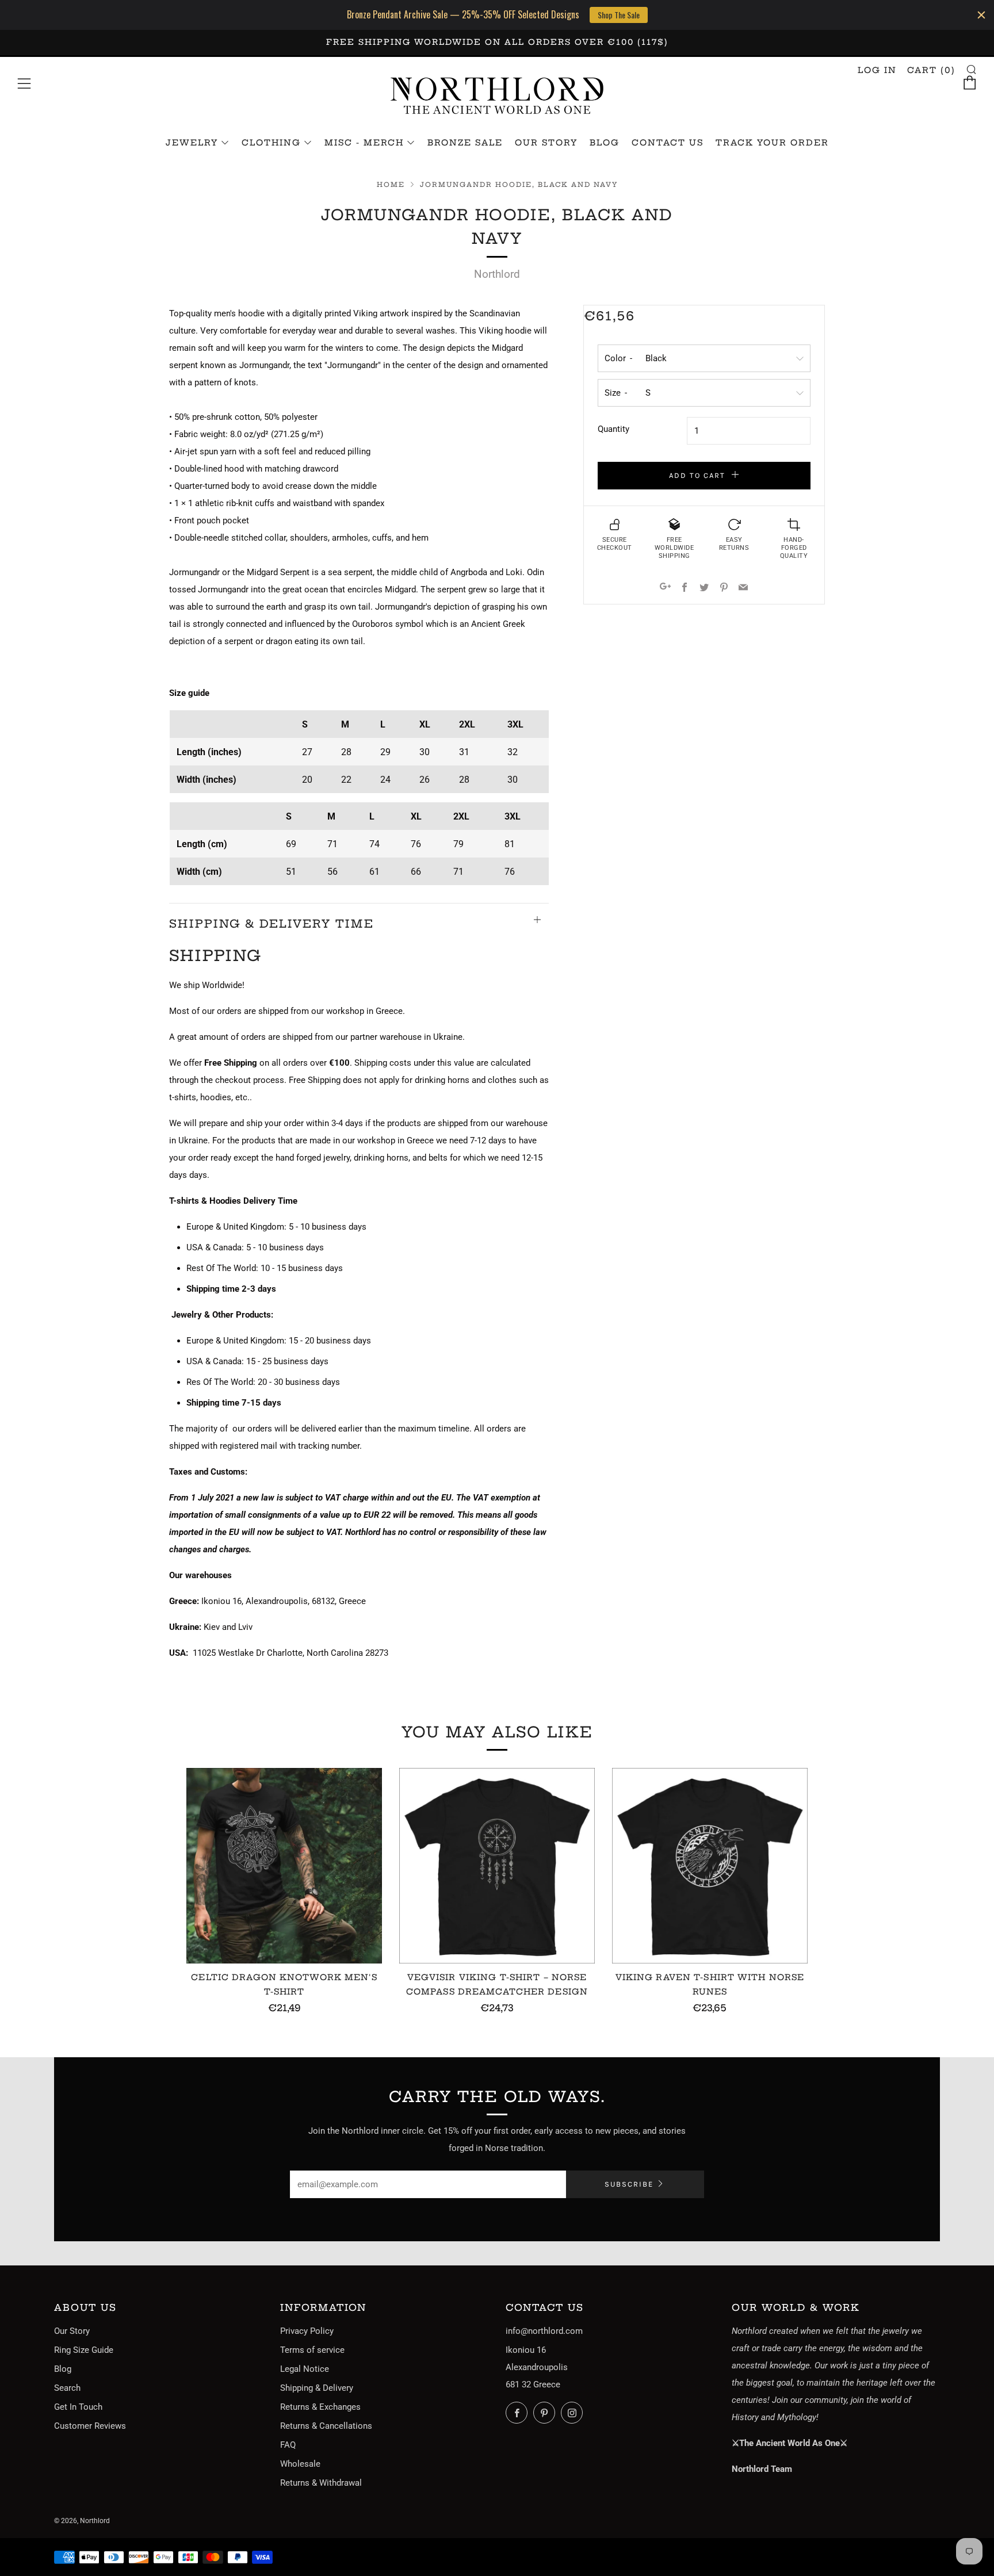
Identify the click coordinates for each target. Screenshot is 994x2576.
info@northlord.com (544, 2331)
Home (391, 185)
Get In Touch (78, 2407)
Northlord (497, 274)
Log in (877, 70)
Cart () (931, 70)
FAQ (288, 2445)
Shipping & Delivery (317, 2388)
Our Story (546, 143)
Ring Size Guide (84, 2350)
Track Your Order (772, 143)
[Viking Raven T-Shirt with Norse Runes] (710, 1866)
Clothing (271, 143)
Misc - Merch (364, 143)
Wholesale (300, 2464)
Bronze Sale (465, 143)
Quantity (613, 429)
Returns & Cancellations (326, 2426)
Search (67, 2388)
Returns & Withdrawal (321, 2483)
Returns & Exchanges (320, 2407)
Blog (605, 143)
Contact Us (668, 143)
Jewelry (192, 143)
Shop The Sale (619, 15)
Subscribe (629, 2184)
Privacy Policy (307, 2331)
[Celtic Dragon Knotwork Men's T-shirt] (284, 1866)
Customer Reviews (90, 2426)
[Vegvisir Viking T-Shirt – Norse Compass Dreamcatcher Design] (497, 1866)
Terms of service (312, 2350)
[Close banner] (981, 15)
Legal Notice (305, 2369)
